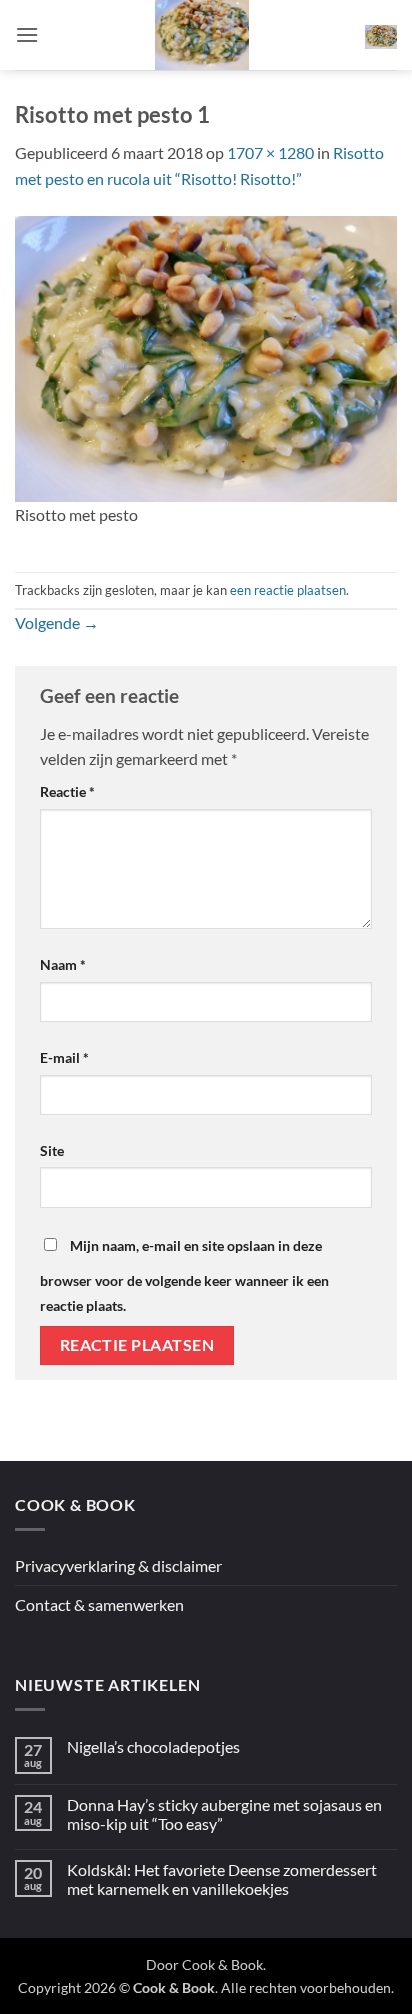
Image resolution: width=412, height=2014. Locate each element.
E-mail (64, 1057)
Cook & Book (222, 1964)
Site (52, 1150)
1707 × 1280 (270, 152)
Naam (63, 964)
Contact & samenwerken (99, 1604)
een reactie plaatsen (288, 590)
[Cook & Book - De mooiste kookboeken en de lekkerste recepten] (202, 35)
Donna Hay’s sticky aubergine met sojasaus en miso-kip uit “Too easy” (224, 1814)
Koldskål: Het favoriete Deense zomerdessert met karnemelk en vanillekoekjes (222, 1879)
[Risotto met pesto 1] (206, 356)
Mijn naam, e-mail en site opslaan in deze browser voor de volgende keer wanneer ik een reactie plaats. (184, 1276)
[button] (27, 34)
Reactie (67, 791)
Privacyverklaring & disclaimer (118, 1565)
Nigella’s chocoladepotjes (153, 1746)
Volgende (57, 622)
